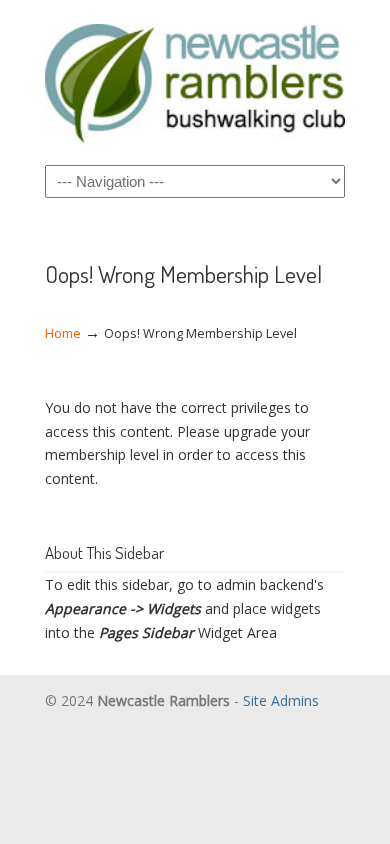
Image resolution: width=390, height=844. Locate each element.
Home (63, 333)
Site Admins (281, 700)
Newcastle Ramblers (195, 81)
